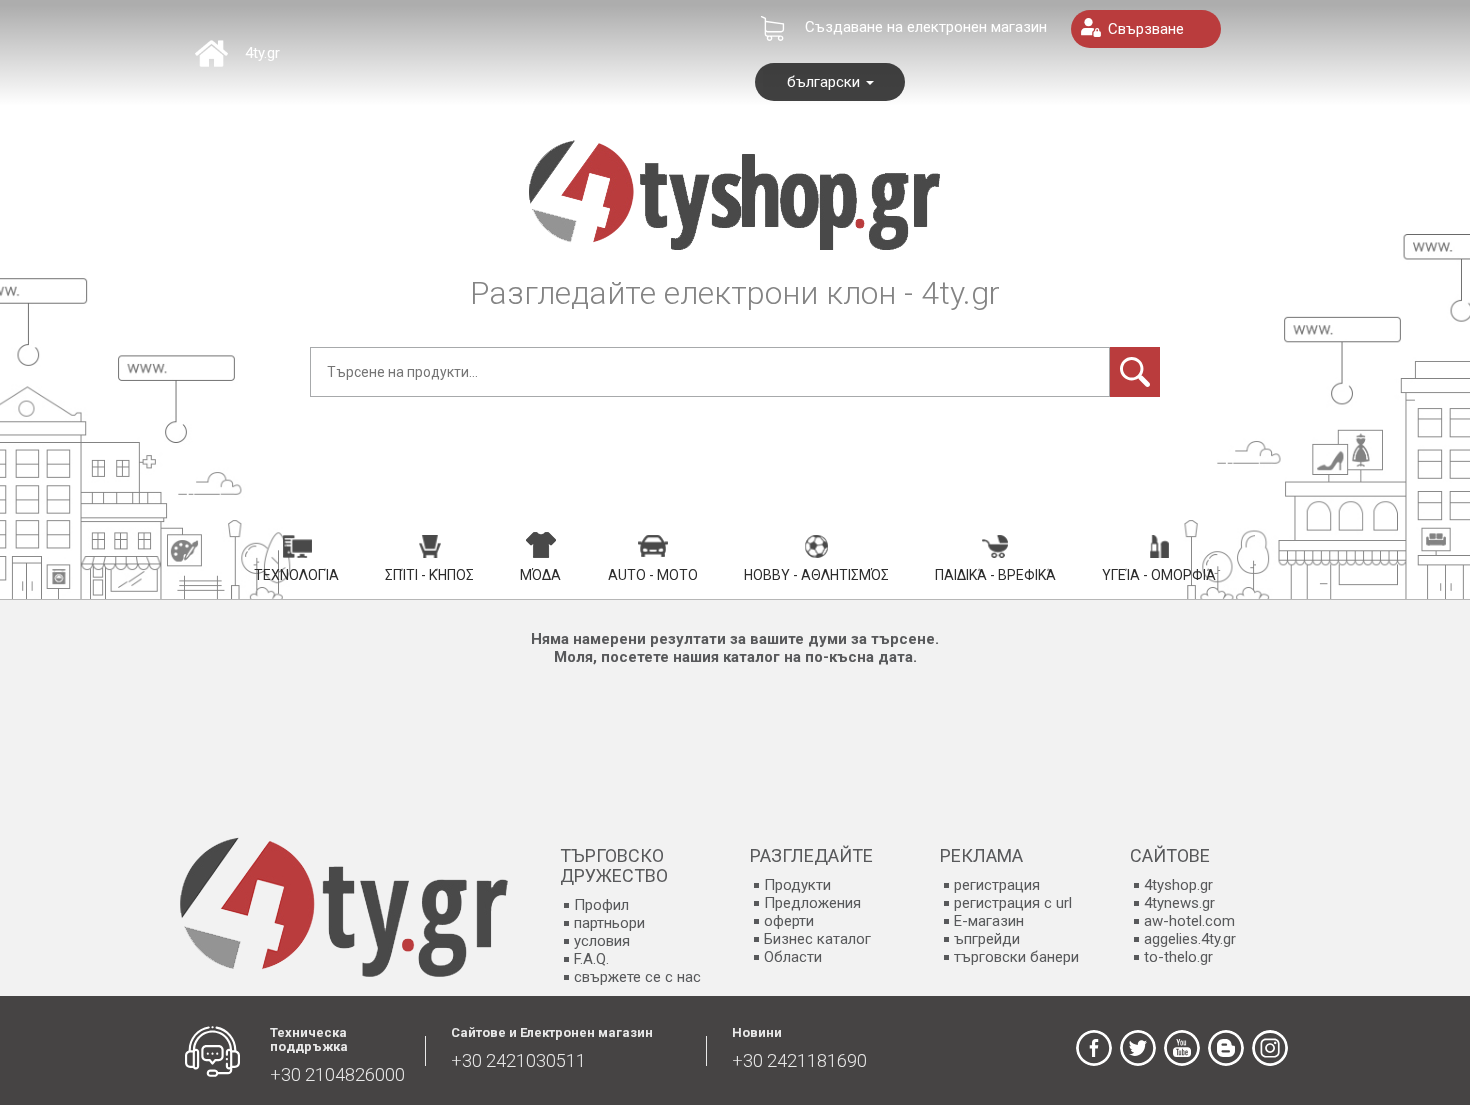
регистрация (997, 885)
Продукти (797, 885)
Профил (601, 905)
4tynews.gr (1179, 903)
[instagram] (1270, 1048)
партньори (609, 923)
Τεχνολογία (296, 575)
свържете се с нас (637, 977)
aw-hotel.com (1189, 921)
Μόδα (540, 575)
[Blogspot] (1226, 1048)
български (825, 82)
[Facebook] (1094, 1048)
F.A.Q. (591, 959)
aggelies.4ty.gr (1190, 939)
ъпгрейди (987, 939)
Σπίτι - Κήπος (429, 575)
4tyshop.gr (1178, 885)
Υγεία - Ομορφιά (1159, 575)
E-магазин (989, 921)
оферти (789, 921)
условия (602, 941)
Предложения (812, 903)
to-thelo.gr (1178, 957)
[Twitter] (1138, 1048)
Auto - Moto (653, 575)
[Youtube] (1182, 1048)
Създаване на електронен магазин (926, 27)
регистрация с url (1013, 903)
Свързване (1146, 29)
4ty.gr (262, 53)
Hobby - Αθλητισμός (816, 575)
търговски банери (1016, 957)
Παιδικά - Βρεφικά (995, 575)
